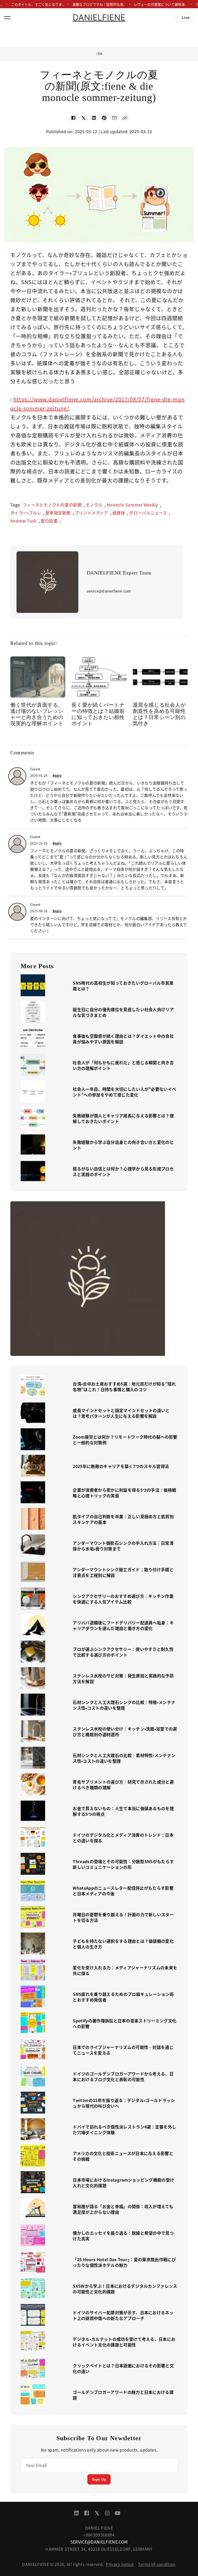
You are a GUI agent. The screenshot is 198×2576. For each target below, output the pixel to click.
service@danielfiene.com (99, 2542)
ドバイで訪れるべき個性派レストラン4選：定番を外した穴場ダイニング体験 (124, 2130)
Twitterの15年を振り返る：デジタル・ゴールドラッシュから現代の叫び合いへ (124, 2103)
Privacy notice (120, 2564)
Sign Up (99, 2479)
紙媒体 (119, 513)
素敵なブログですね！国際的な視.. (99, 4)
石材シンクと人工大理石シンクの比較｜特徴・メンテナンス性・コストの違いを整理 (124, 1705)
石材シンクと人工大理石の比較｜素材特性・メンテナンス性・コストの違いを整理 (124, 1758)
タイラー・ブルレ (26, 513)
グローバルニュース (148, 513)
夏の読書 (49, 521)
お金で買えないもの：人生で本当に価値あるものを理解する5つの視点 (123, 1811)
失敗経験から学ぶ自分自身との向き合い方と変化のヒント (123, 1145)
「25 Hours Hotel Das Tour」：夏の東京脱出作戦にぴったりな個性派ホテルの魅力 (124, 2262)
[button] (7, 18)
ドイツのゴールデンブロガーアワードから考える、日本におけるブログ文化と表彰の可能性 (123, 2076)
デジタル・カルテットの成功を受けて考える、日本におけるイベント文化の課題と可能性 (124, 2342)
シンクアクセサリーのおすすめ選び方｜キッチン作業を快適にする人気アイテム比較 (123, 1599)
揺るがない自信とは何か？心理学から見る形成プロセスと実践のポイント (123, 1171)
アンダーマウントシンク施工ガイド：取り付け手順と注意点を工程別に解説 (123, 1572)
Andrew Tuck (23, 521)
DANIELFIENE (99, 17)
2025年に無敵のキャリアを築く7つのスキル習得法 (121, 1466)
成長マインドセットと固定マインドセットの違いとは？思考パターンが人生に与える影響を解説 (121, 1413)
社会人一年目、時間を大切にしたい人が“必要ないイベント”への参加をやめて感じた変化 (124, 1092)
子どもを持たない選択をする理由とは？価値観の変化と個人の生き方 (123, 1944)
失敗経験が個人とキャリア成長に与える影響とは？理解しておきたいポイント (123, 1118)
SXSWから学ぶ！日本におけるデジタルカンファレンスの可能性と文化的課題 (125, 2289)
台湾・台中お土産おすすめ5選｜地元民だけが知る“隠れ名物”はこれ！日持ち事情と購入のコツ (124, 1387)
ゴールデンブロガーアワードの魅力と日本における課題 (123, 2395)
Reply (57, 775)
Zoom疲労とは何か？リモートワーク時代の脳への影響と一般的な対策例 (125, 1440)
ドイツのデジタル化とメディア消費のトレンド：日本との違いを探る (123, 1838)
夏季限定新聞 (58, 513)
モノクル (94, 505)
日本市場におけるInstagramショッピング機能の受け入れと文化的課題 (123, 2183)
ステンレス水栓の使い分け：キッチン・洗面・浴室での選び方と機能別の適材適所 (125, 1732)
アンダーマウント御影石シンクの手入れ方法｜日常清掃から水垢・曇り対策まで (123, 1546)
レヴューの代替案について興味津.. (160, 4)
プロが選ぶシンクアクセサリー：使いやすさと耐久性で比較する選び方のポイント (123, 1652)
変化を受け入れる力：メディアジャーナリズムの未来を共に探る (125, 1970)
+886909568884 (99, 2535)
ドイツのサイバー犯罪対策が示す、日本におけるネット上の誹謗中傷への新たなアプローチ (123, 2315)
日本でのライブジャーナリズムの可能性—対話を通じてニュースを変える (123, 2050)
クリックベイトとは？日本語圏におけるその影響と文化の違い (123, 2368)
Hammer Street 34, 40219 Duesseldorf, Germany (99, 2549)
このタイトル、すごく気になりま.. (38, 4)
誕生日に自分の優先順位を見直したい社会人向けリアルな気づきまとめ (123, 1012)
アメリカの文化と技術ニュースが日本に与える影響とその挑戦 (123, 2156)
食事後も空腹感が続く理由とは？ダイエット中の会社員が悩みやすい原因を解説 (123, 1039)
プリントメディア (92, 513)
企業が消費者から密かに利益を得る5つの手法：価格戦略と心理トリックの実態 (124, 1493)
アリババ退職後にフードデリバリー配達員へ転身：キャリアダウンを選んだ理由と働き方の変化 (123, 1625)
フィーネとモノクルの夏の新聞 (52, 505)
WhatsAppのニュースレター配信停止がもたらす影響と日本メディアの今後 (123, 1891)
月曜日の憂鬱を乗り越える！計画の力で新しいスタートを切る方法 (123, 1917)
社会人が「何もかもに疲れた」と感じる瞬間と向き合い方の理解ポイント (123, 1065)
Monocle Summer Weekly (132, 505)
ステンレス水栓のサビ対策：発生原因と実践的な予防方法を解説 (123, 1678)
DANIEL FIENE (99, 2528)
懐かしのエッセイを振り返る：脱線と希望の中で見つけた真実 (123, 2236)
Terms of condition (157, 2564)
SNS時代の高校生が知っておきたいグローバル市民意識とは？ (123, 986)
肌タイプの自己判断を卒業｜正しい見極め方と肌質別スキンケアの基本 (123, 1519)
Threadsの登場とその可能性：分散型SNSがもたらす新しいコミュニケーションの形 (123, 1864)
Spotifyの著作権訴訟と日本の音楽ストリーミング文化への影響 (125, 2023)
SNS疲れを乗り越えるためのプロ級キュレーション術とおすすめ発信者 (123, 1997)
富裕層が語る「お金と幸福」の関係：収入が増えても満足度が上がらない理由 (123, 2209)
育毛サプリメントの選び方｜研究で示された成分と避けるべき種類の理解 (123, 1785)
